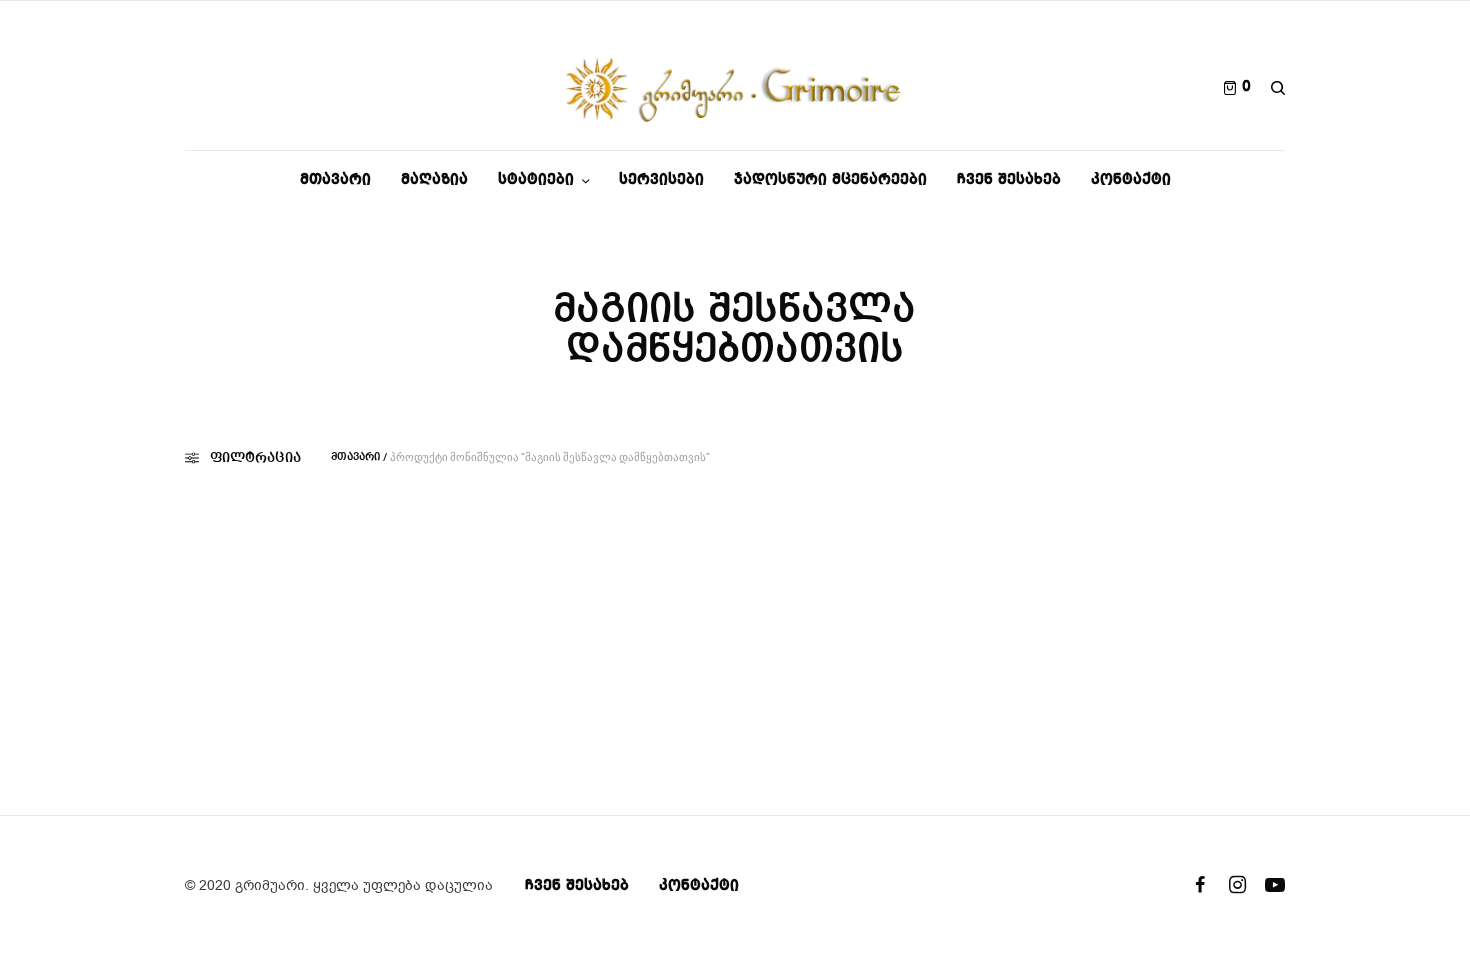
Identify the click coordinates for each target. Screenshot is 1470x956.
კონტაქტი (699, 886)
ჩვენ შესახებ (577, 886)
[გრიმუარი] (735, 88)
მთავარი (355, 457)
